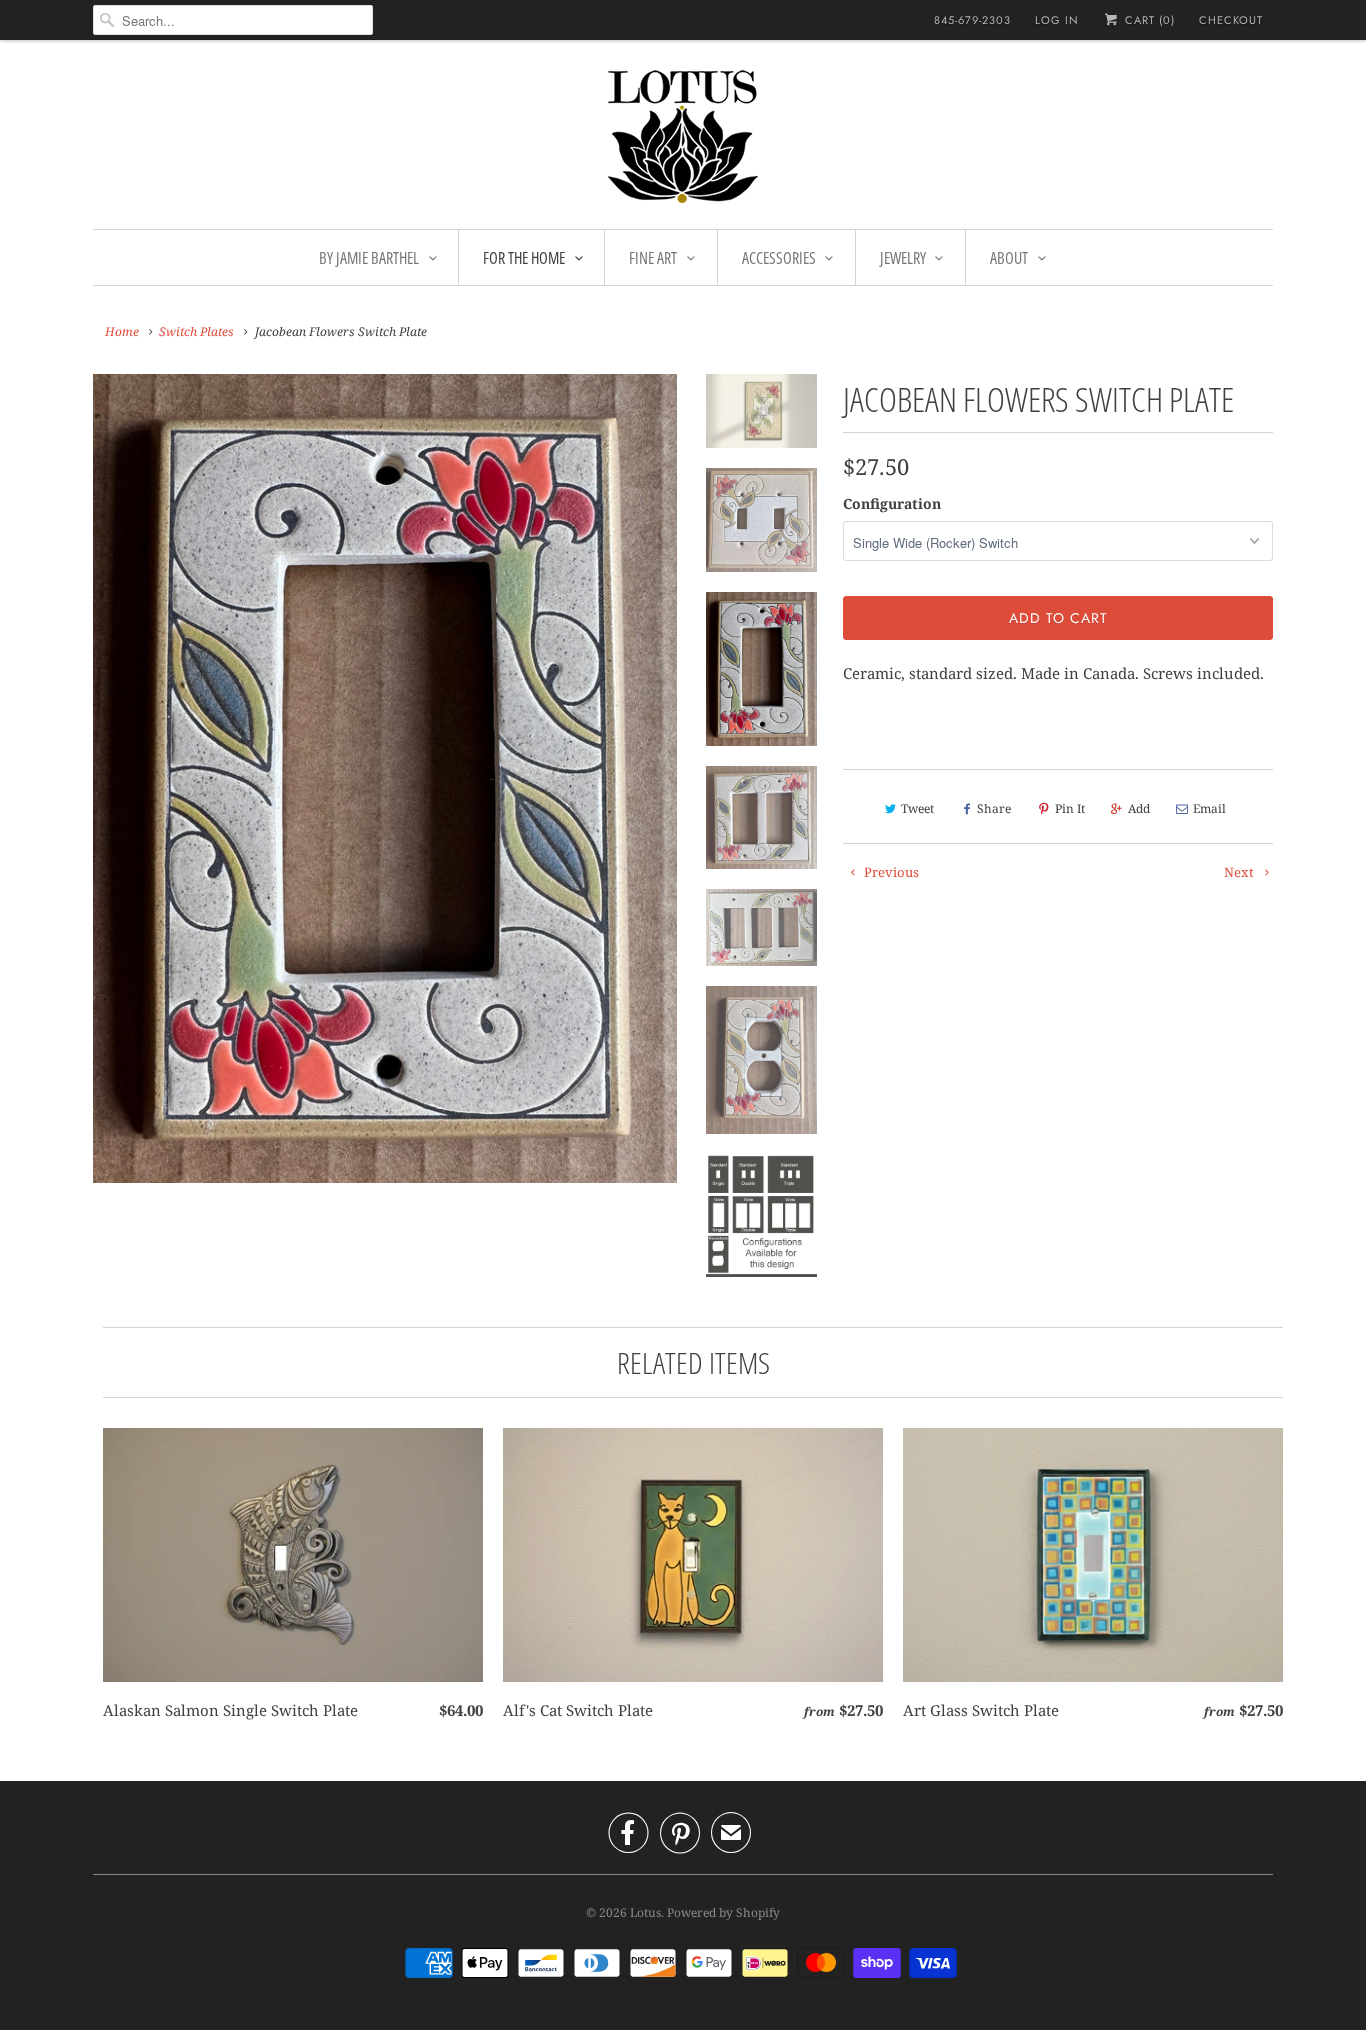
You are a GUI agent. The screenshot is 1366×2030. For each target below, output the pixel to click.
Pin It (1070, 808)
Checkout (1231, 20)
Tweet (917, 808)
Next (1240, 872)
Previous (890, 872)
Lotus (645, 1912)
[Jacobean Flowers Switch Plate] (385, 778)
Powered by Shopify (723, 1912)
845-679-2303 (972, 20)
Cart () (1148, 20)
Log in (1057, 20)
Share (994, 808)
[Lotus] (683, 139)
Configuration (892, 503)
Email (1209, 808)
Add (1139, 808)
